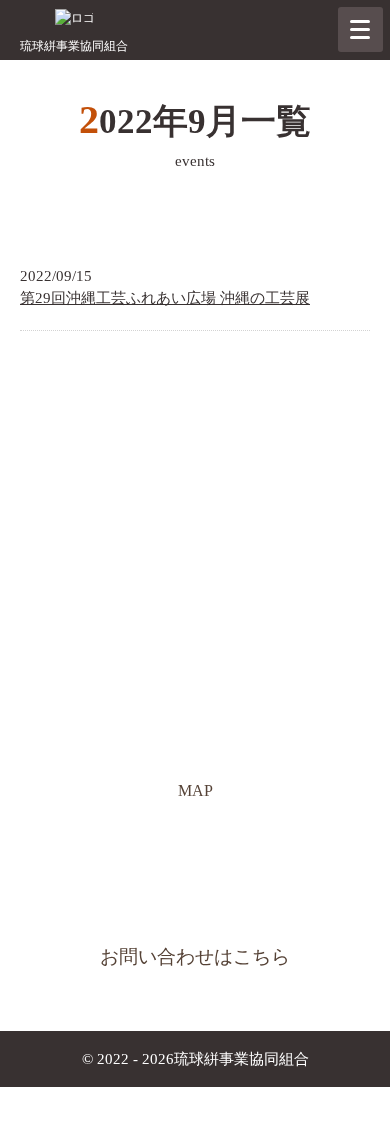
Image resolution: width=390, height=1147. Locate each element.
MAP (203, 796)
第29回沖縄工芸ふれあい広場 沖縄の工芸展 (165, 298)
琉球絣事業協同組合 (74, 46)
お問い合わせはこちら (195, 956)
